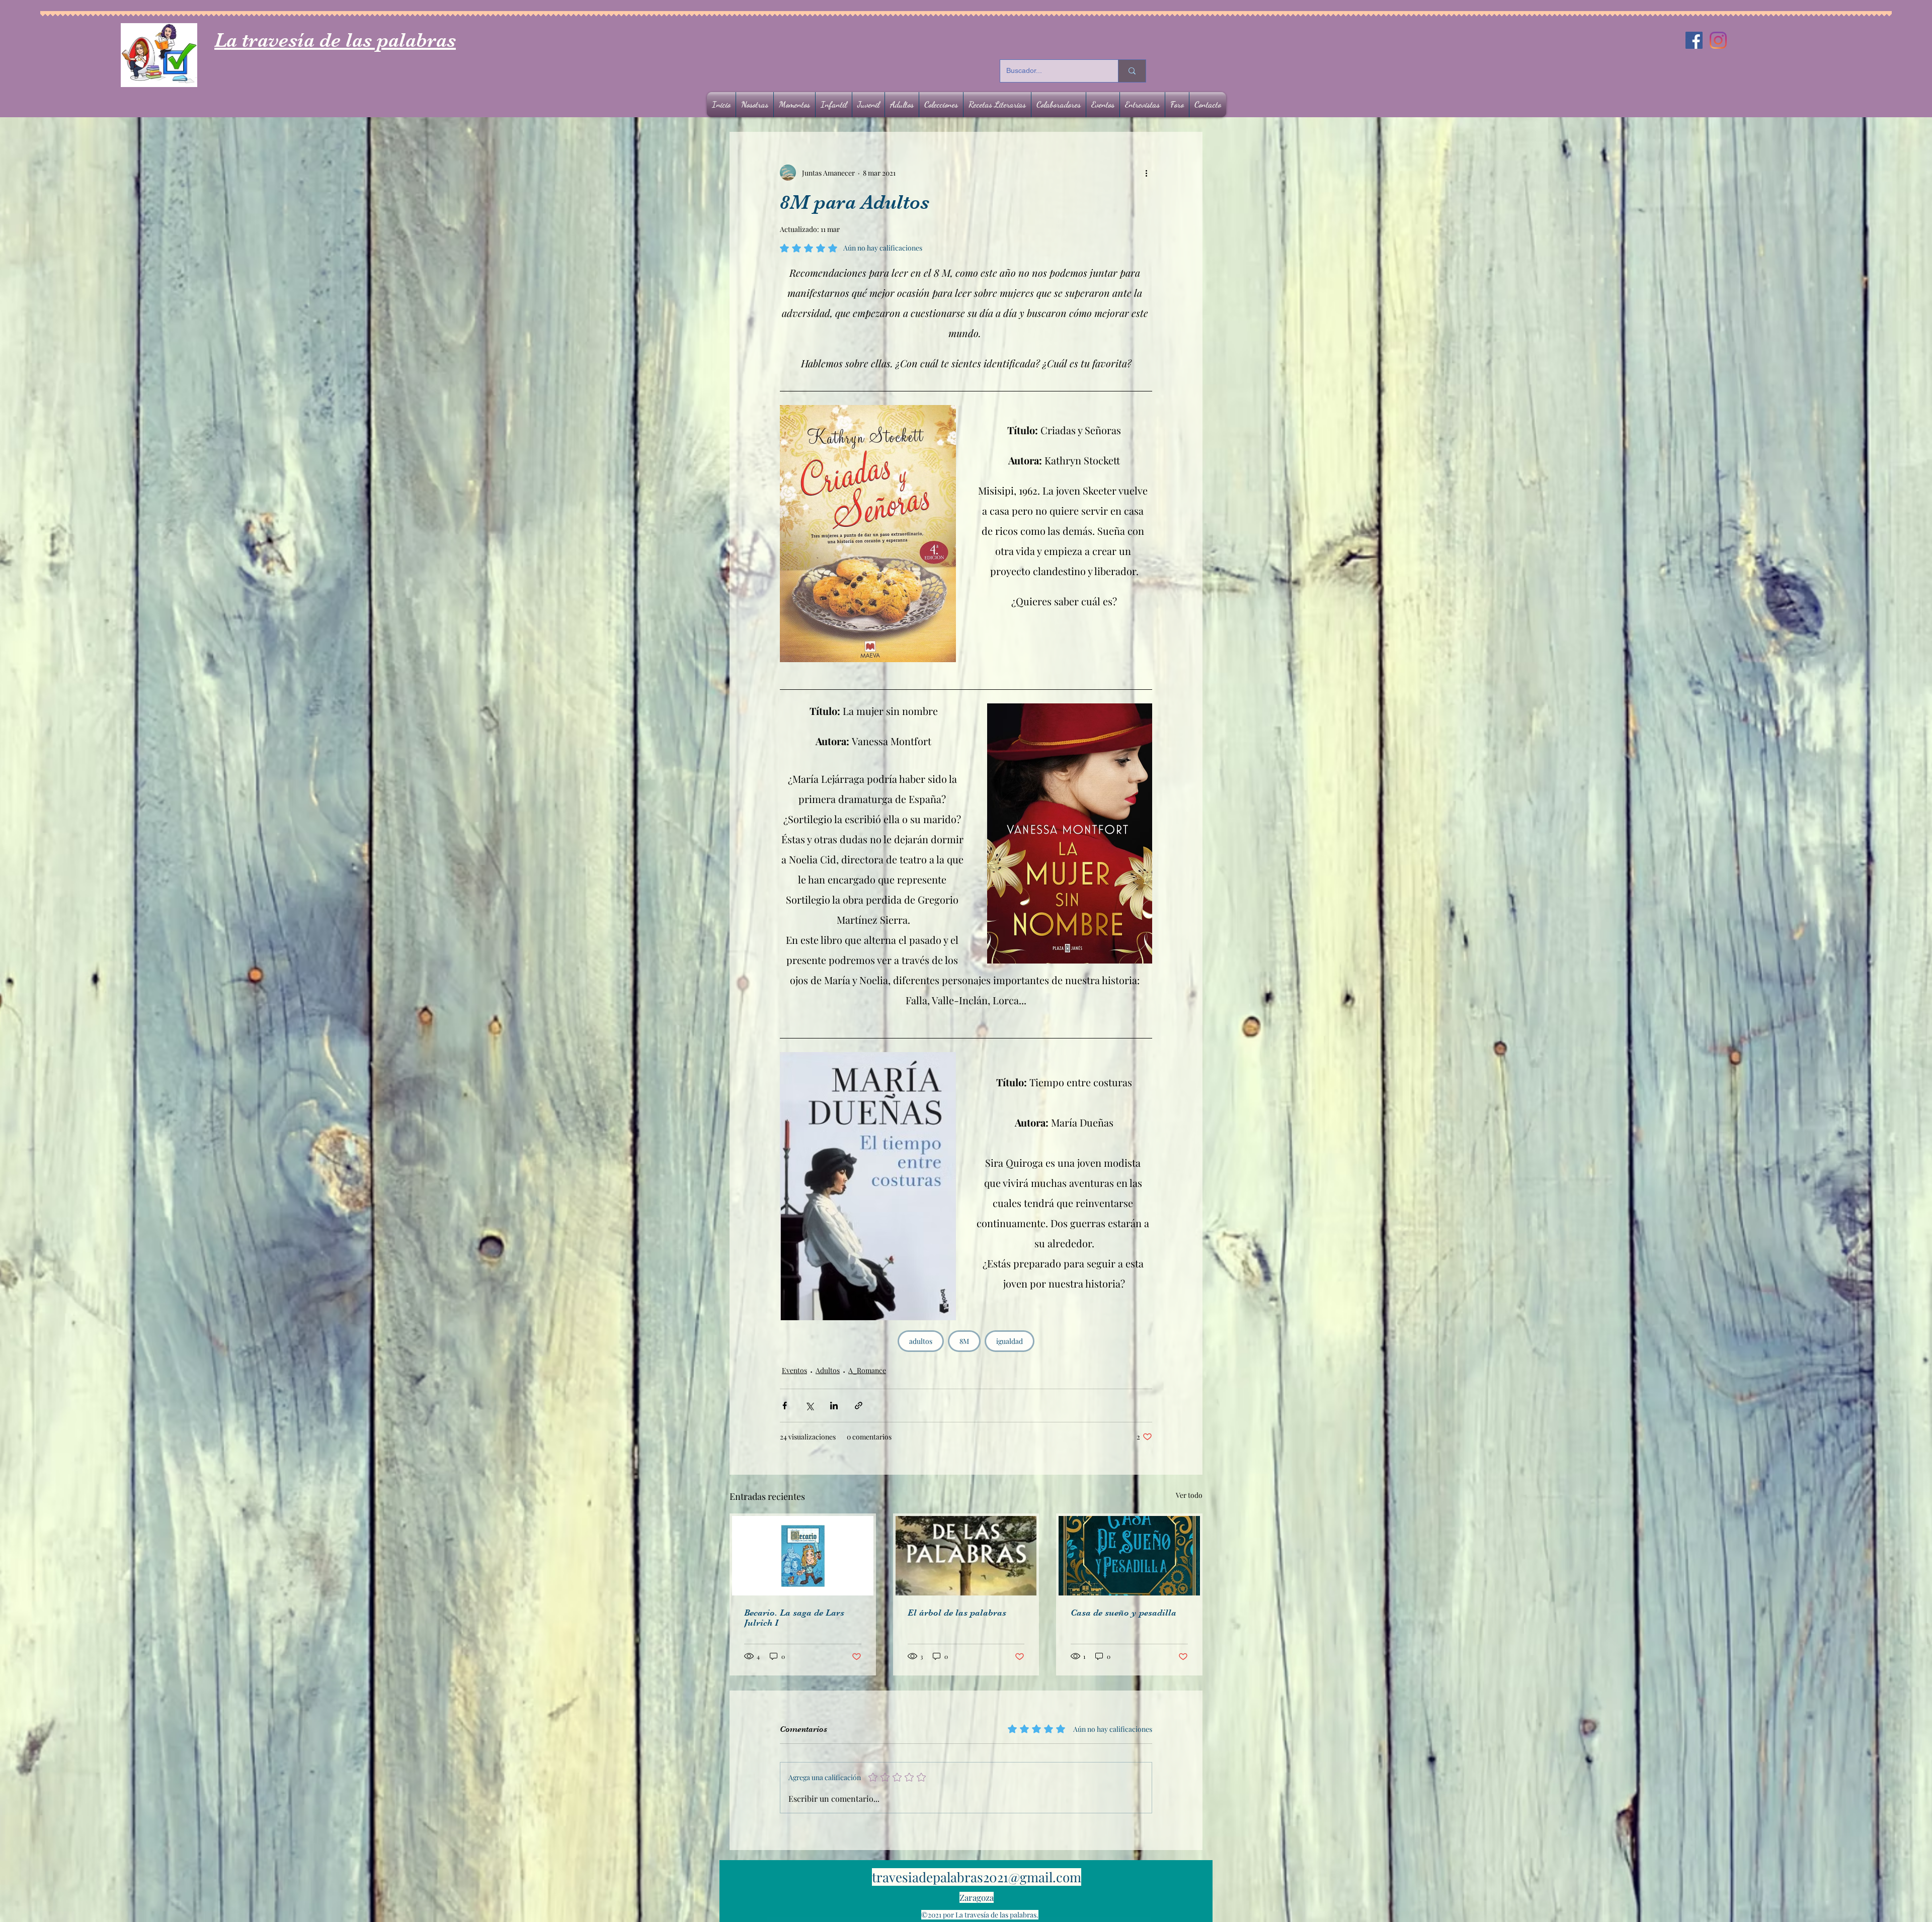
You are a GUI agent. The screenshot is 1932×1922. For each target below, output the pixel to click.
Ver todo (1189, 1495)
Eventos (794, 1370)
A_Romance (867, 1370)
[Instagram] (1718, 40)
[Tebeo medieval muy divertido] (803, 1556)
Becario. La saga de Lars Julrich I (794, 1618)
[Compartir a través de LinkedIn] (834, 1406)
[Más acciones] (1146, 173)
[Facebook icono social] (1694, 40)
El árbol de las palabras (957, 1613)
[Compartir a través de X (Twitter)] (809, 1406)
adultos (921, 1341)
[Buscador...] (1132, 71)
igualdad (1010, 1341)
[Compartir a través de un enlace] (859, 1406)
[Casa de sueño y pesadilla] (1129, 1556)
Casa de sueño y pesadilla (1123, 1613)
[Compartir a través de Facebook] (785, 1406)
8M (964, 1341)
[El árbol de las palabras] (966, 1556)
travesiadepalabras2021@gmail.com (977, 1877)
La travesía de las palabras (335, 40)
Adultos (828, 1370)
